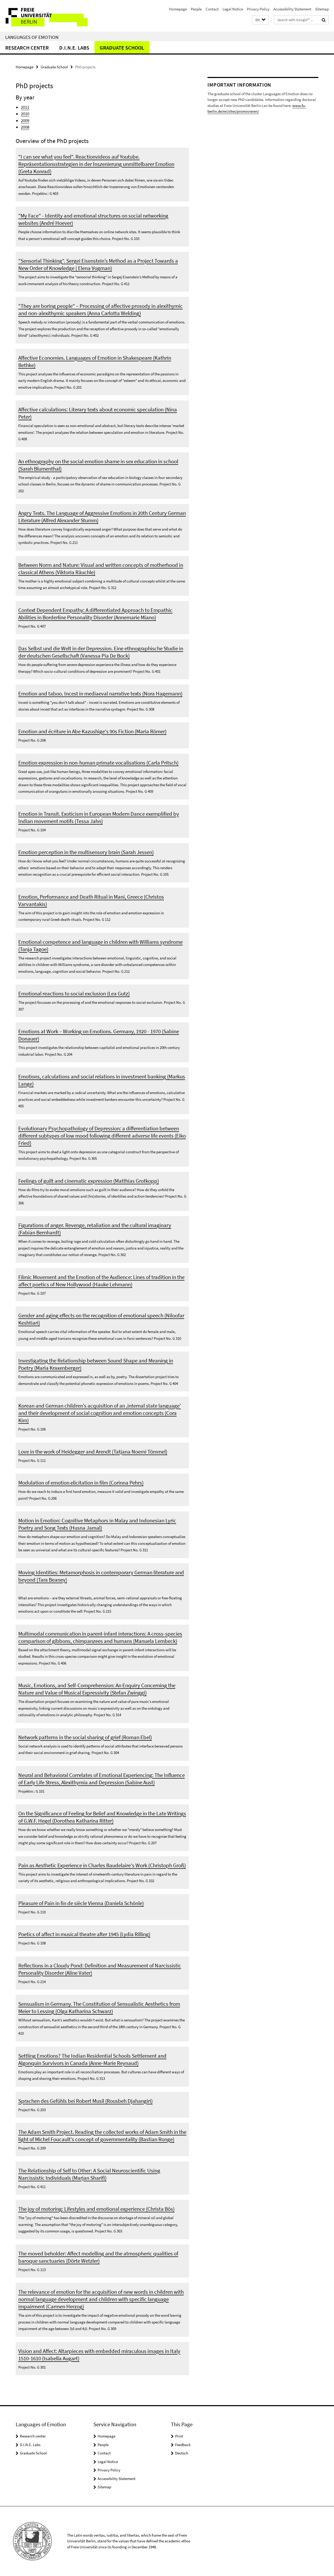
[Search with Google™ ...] (324, 20)
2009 (25, 121)
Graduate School (122, 48)
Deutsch (182, 2453)
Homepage (178, 9)
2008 (25, 127)
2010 (25, 114)
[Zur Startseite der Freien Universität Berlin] (44, 16)
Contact (212, 9)
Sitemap (322, 9)
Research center (27, 48)
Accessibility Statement (292, 9)
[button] (260, 20)
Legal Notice (233, 9)
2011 (25, 107)
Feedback (183, 2445)
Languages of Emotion (32, 37)
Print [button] (179, 2436)
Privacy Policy (258, 9)
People (196, 9)
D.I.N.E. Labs (74, 48)
